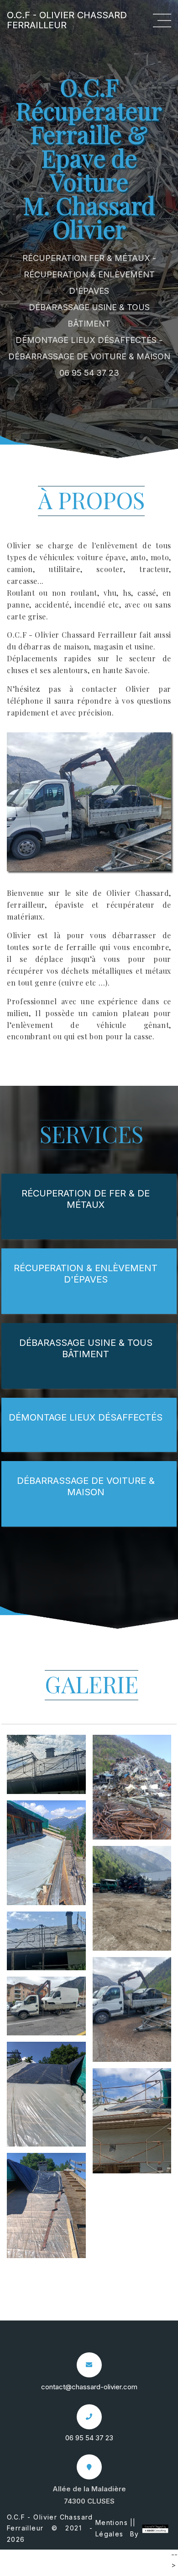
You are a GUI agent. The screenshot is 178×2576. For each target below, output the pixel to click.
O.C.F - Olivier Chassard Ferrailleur (67, 20)
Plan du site (95, 2570)
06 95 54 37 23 (89, 373)
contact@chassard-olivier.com (89, 2387)
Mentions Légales (112, 2528)
